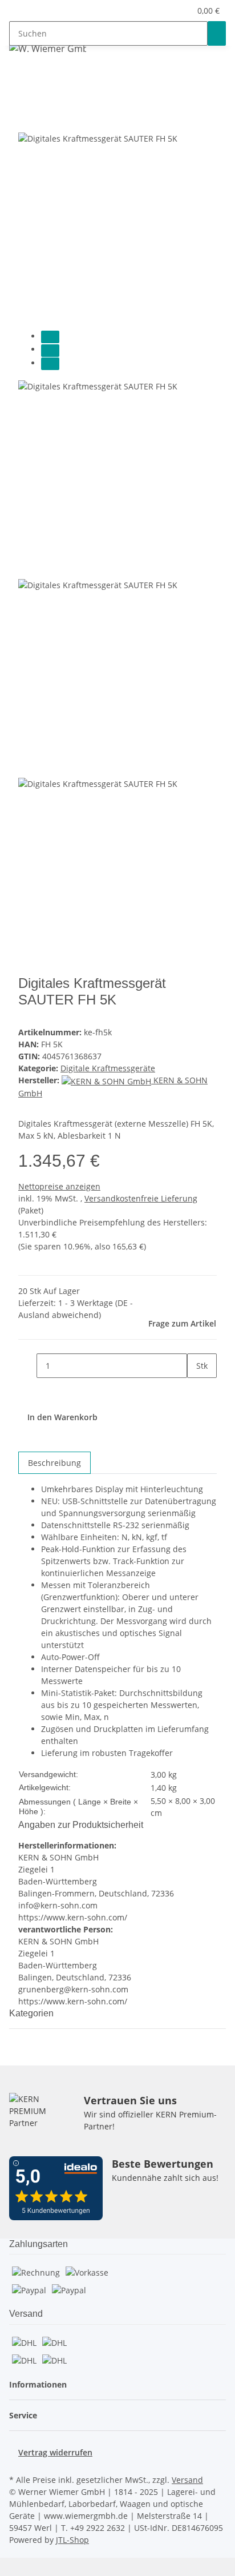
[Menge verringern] (27, 1366)
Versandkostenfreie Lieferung (141, 1198)
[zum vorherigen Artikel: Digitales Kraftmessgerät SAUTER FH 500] (39, 76)
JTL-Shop (72, 2540)
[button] (182, 11)
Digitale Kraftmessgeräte (108, 1068)
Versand (187, 2480)
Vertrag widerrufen (55, 2452)
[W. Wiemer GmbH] (48, 48)
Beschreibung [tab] (54, 1463)
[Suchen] (217, 33)
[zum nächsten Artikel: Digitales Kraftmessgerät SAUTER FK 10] (18, 76)
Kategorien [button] (33, 2013)
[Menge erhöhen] (196, 1390)
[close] (27, 119)
